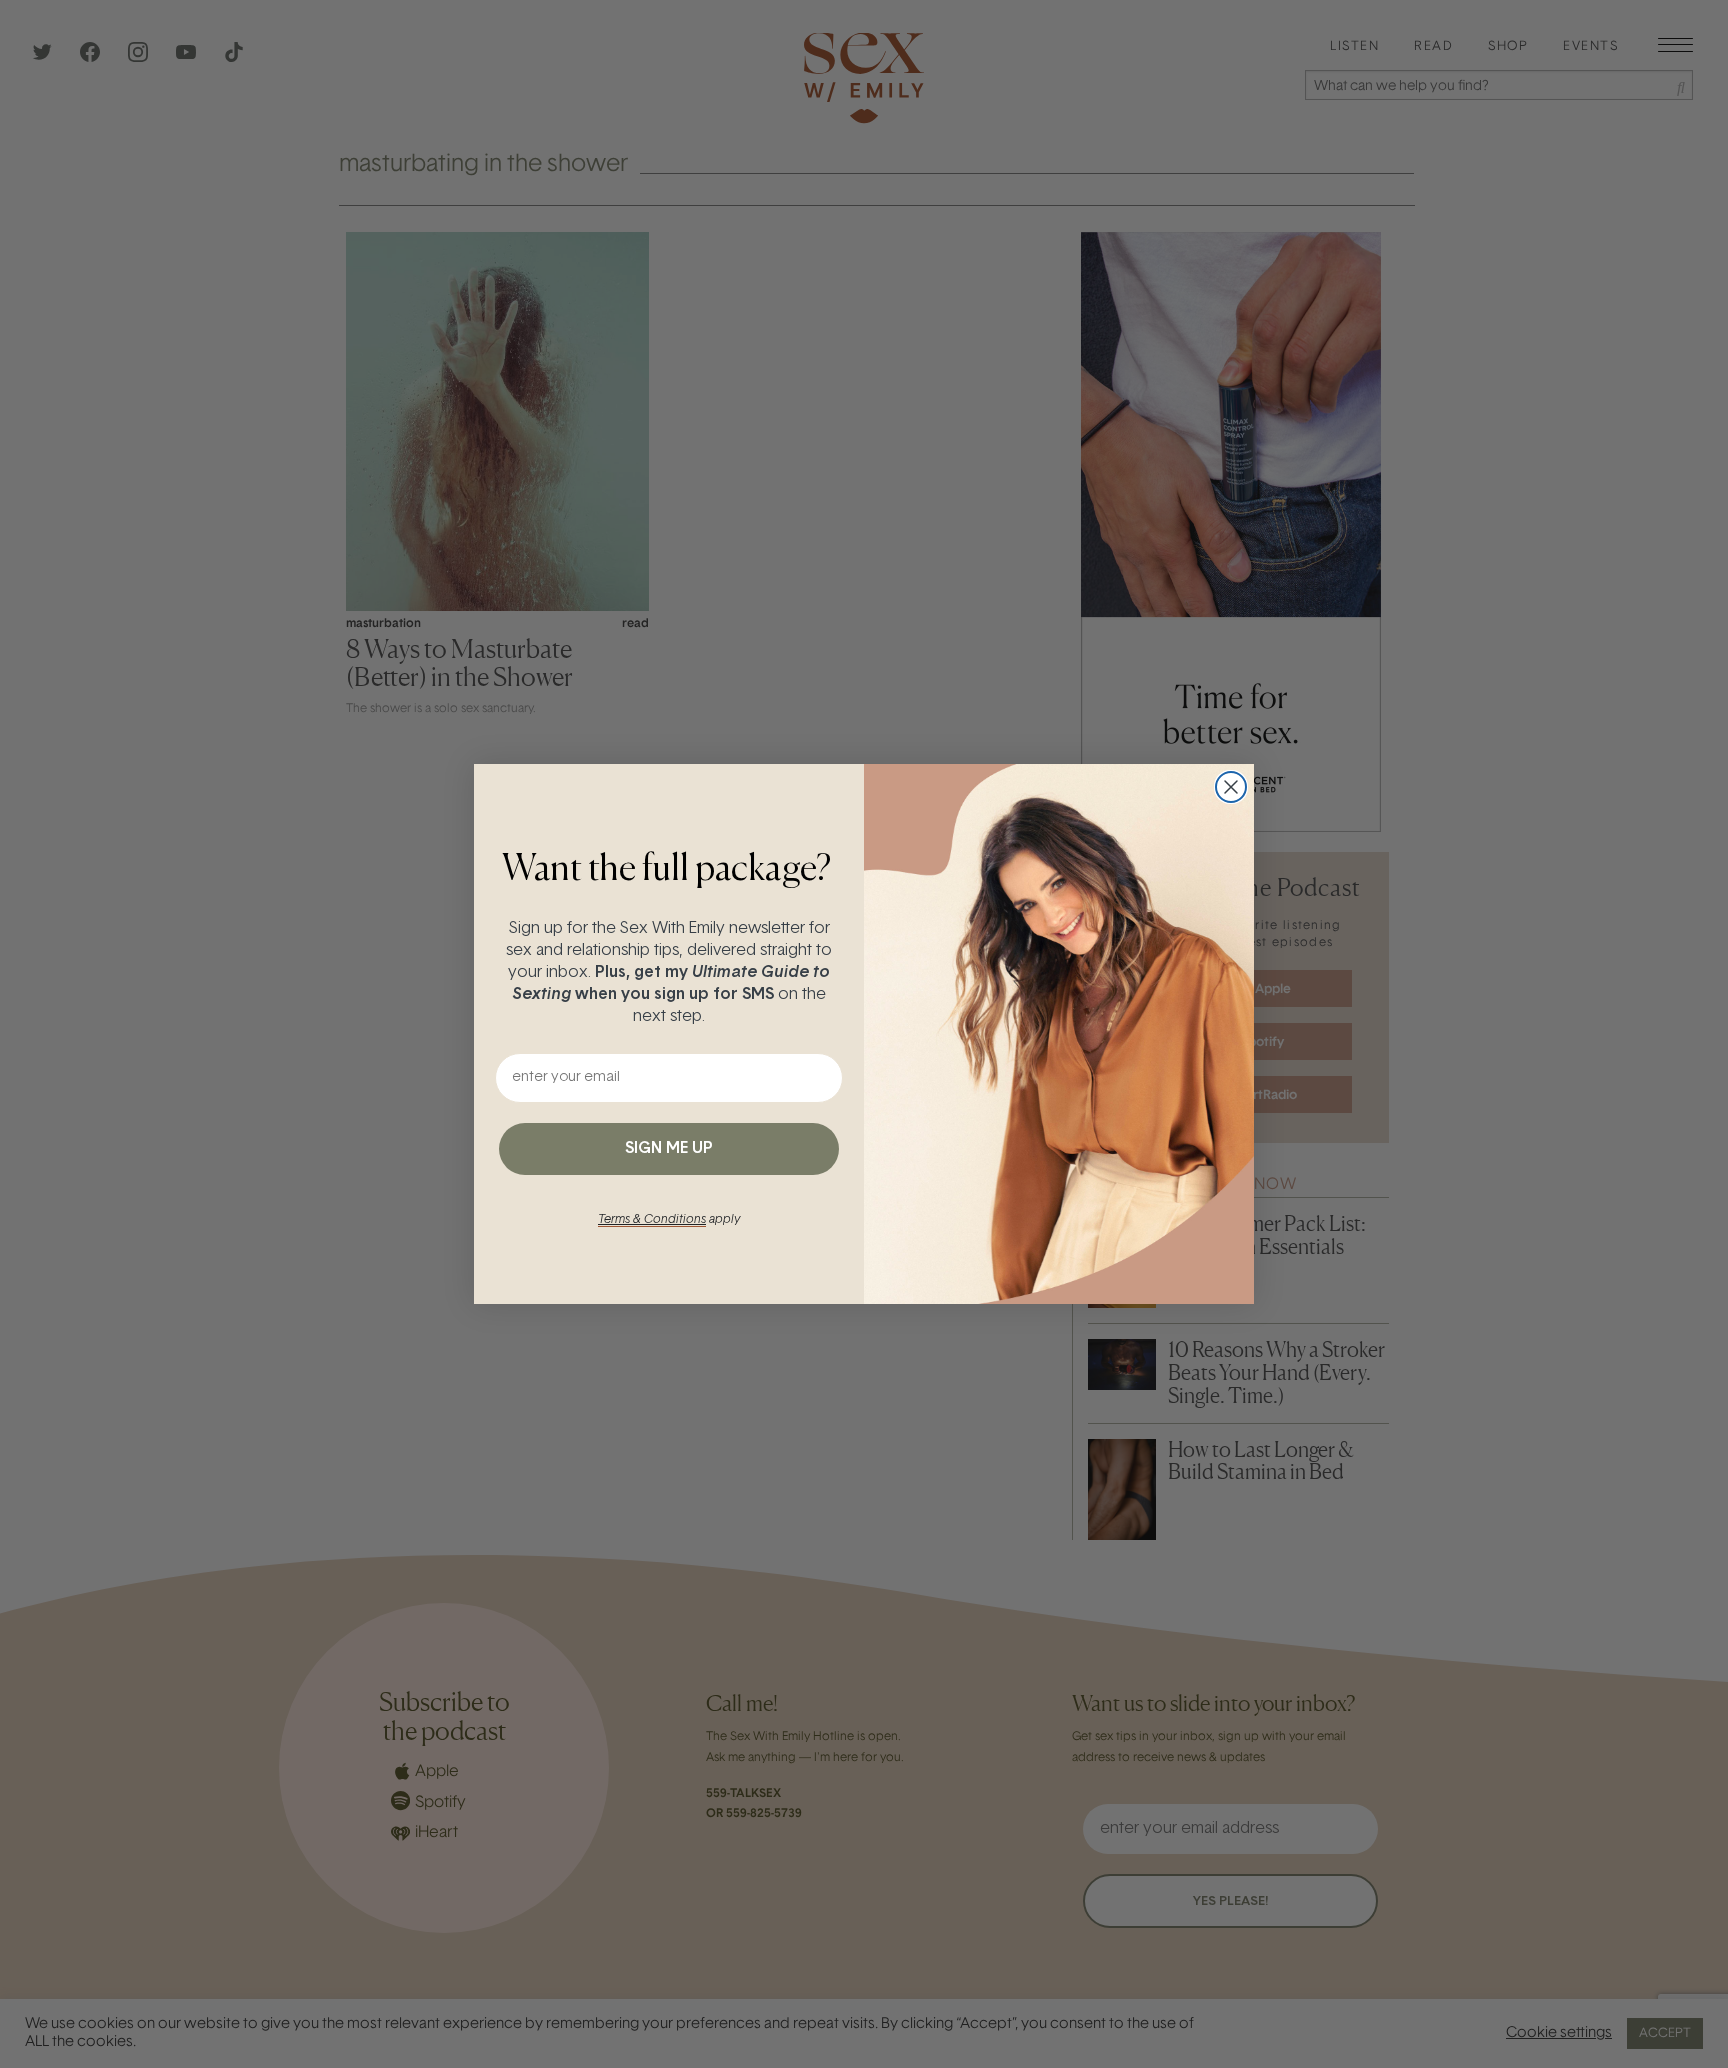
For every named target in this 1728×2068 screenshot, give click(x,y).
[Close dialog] (1231, 787)
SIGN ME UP (669, 1149)
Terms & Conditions (652, 1220)
